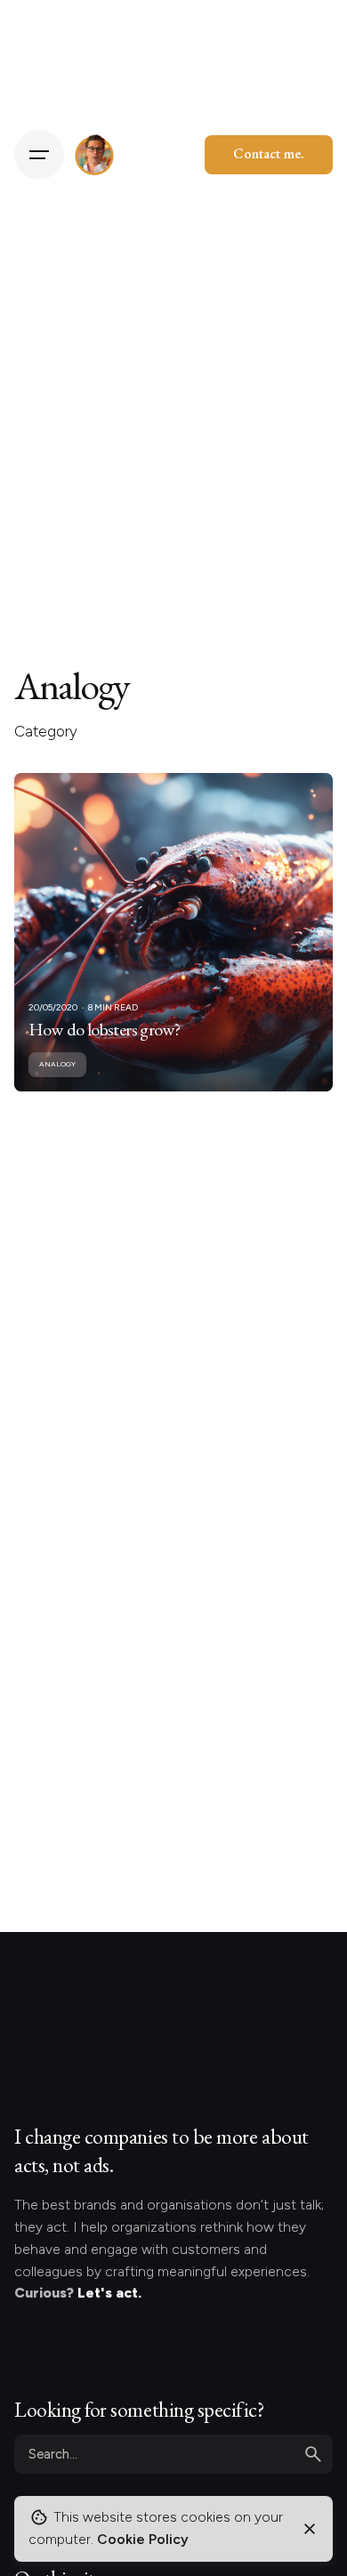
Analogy (57, 1064)
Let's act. (109, 2293)
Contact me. (269, 153)
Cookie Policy (143, 2539)
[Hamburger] (39, 155)
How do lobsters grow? (104, 1029)
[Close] (310, 2529)
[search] (313, 2454)
